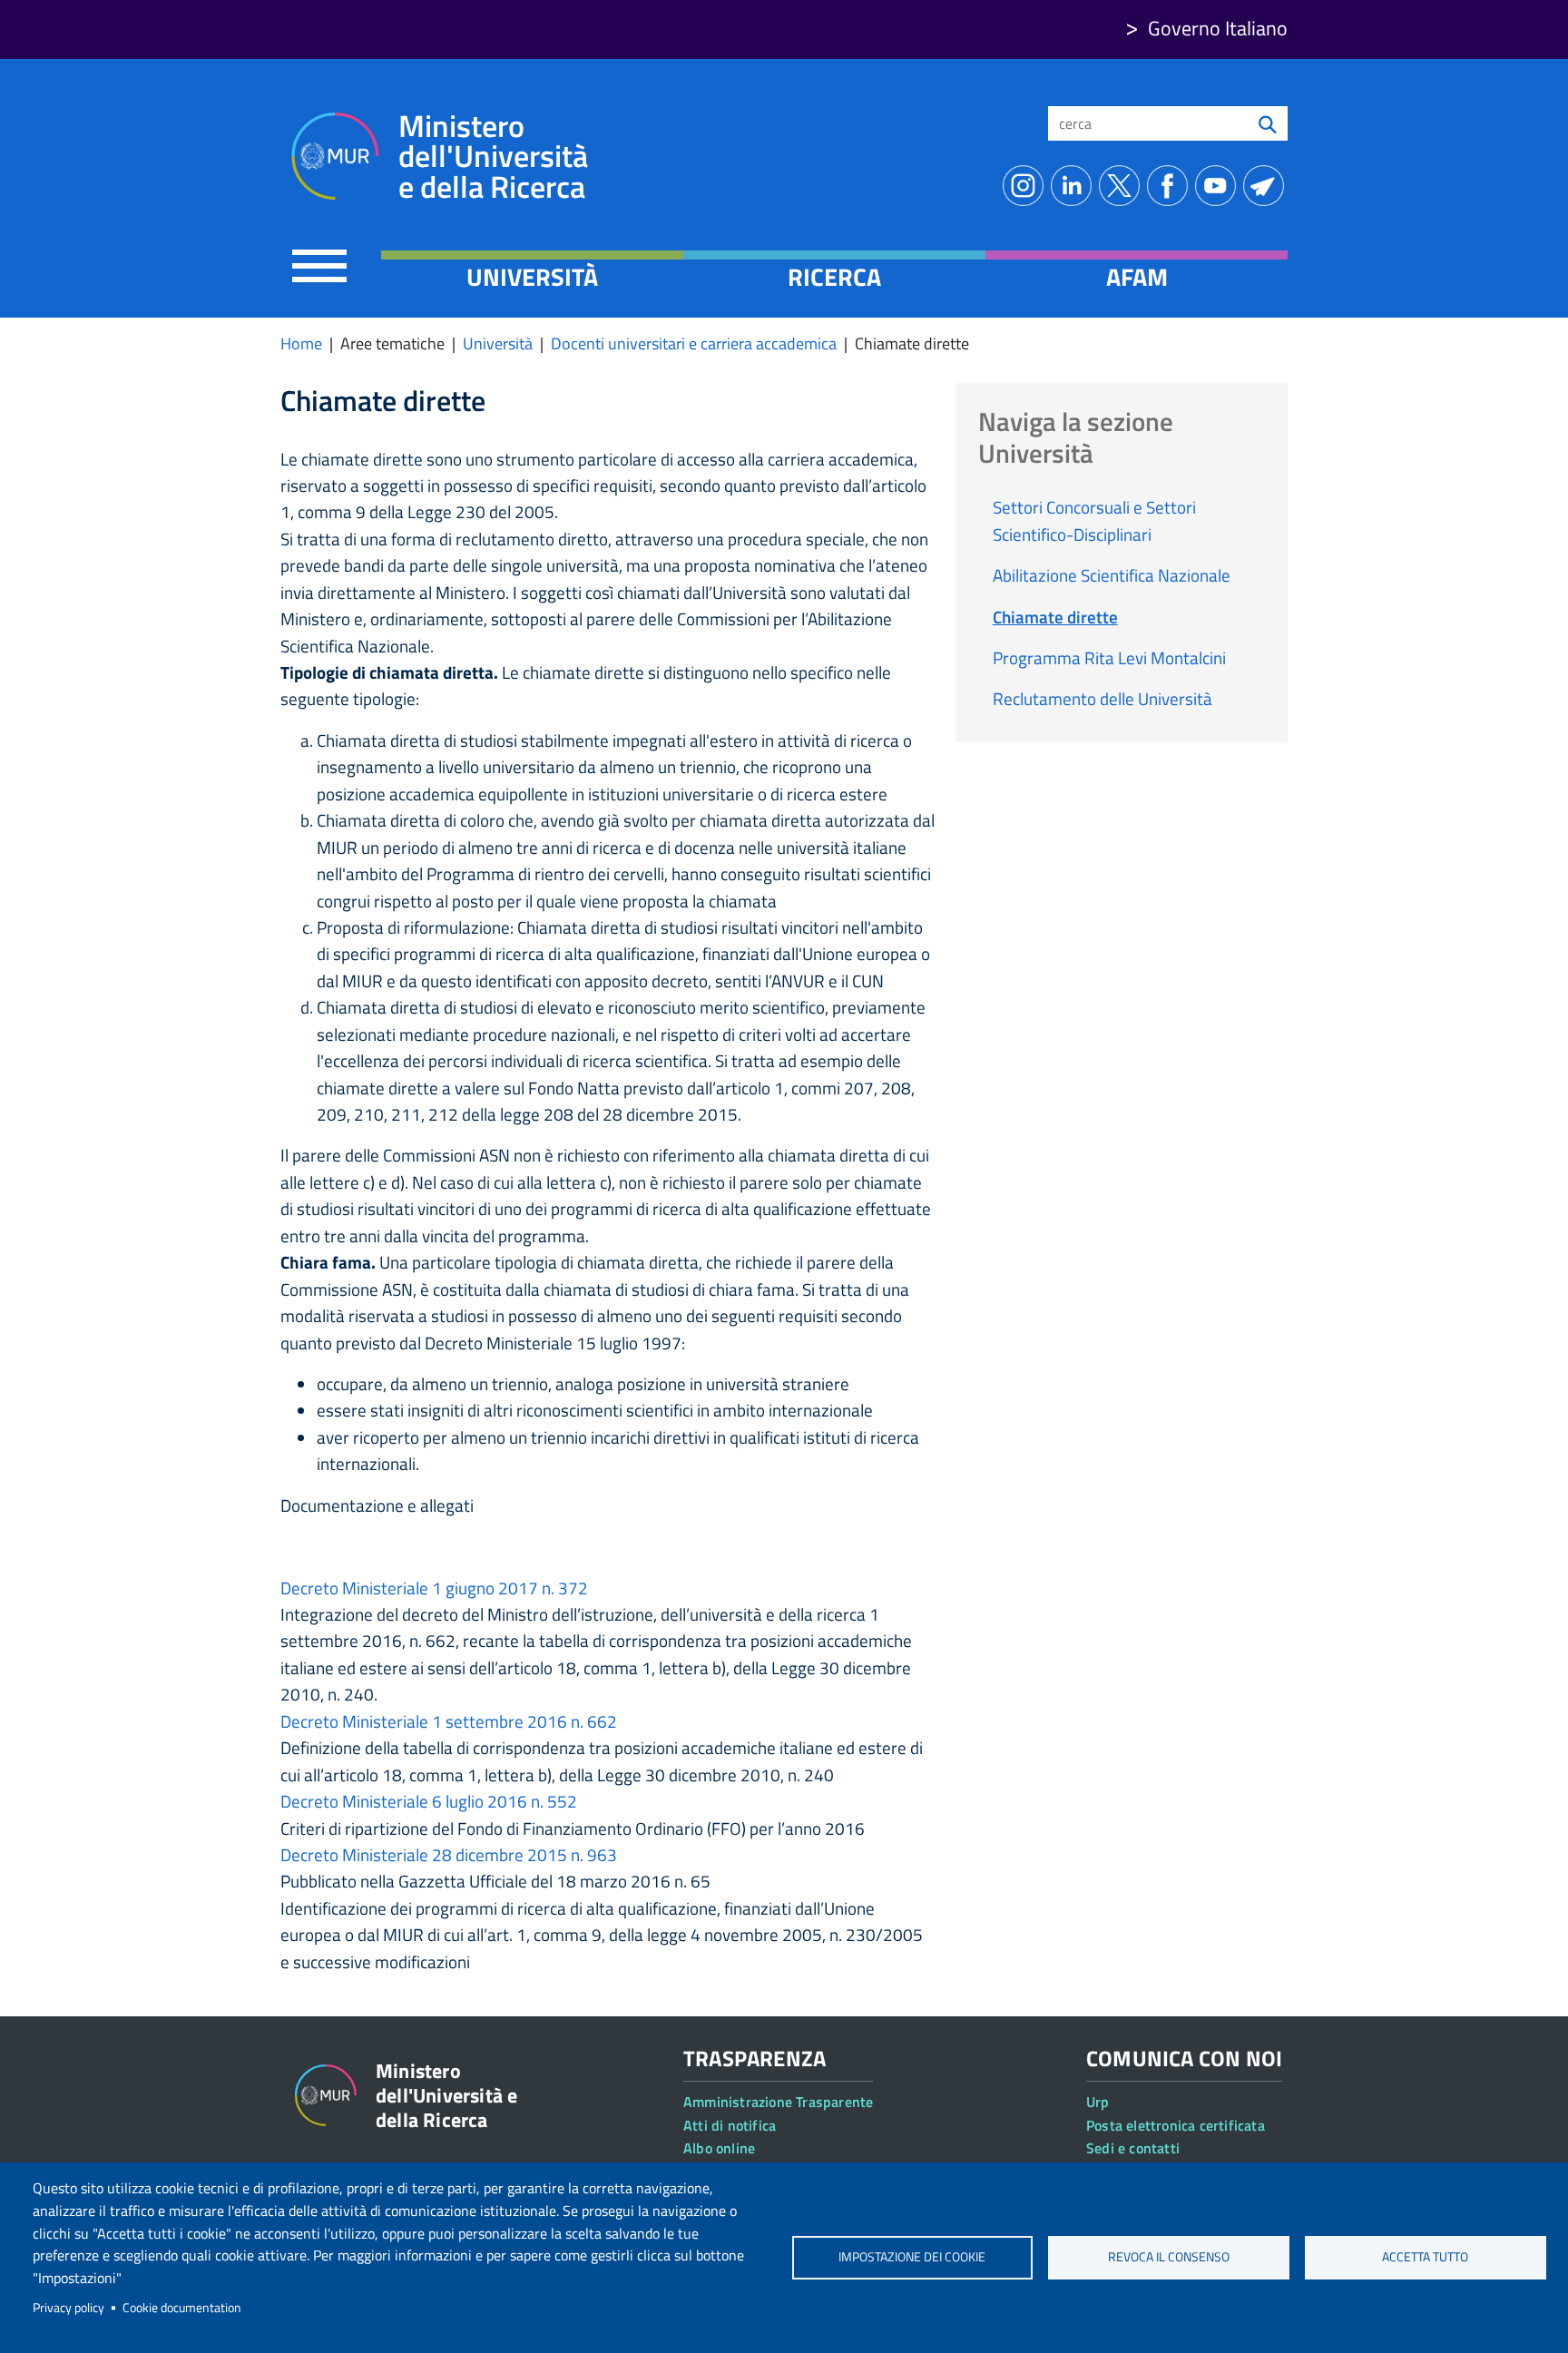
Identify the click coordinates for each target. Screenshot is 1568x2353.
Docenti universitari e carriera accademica (694, 343)
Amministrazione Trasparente (778, 2102)
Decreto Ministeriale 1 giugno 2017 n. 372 (434, 1588)
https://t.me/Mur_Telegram (1267, 186)
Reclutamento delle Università (1102, 698)
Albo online (719, 2148)
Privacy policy (69, 2308)
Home (301, 343)
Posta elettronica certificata (1176, 2125)
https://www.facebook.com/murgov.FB (1171, 186)
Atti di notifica (730, 2125)
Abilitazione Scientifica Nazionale (1112, 575)
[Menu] (319, 265)
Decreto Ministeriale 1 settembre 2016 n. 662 (449, 1721)
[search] (1268, 123)
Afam (1137, 277)
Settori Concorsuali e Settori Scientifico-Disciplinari (1094, 520)
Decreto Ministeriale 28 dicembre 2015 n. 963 (449, 1854)
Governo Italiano (1218, 28)
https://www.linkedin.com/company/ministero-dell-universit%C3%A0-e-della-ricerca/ (1075, 186)
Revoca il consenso (1169, 2257)
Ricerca (834, 277)
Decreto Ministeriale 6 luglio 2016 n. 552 (429, 1801)
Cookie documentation (182, 2308)
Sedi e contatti (1133, 2148)
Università (532, 277)
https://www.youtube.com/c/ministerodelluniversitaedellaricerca (1219, 186)
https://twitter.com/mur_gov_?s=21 (1123, 186)
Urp (1098, 2102)
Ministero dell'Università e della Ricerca (493, 157)
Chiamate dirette (1055, 617)
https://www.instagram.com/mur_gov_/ (1027, 186)
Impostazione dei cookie (912, 2257)
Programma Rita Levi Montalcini (1109, 657)
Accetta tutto (1425, 2257)
